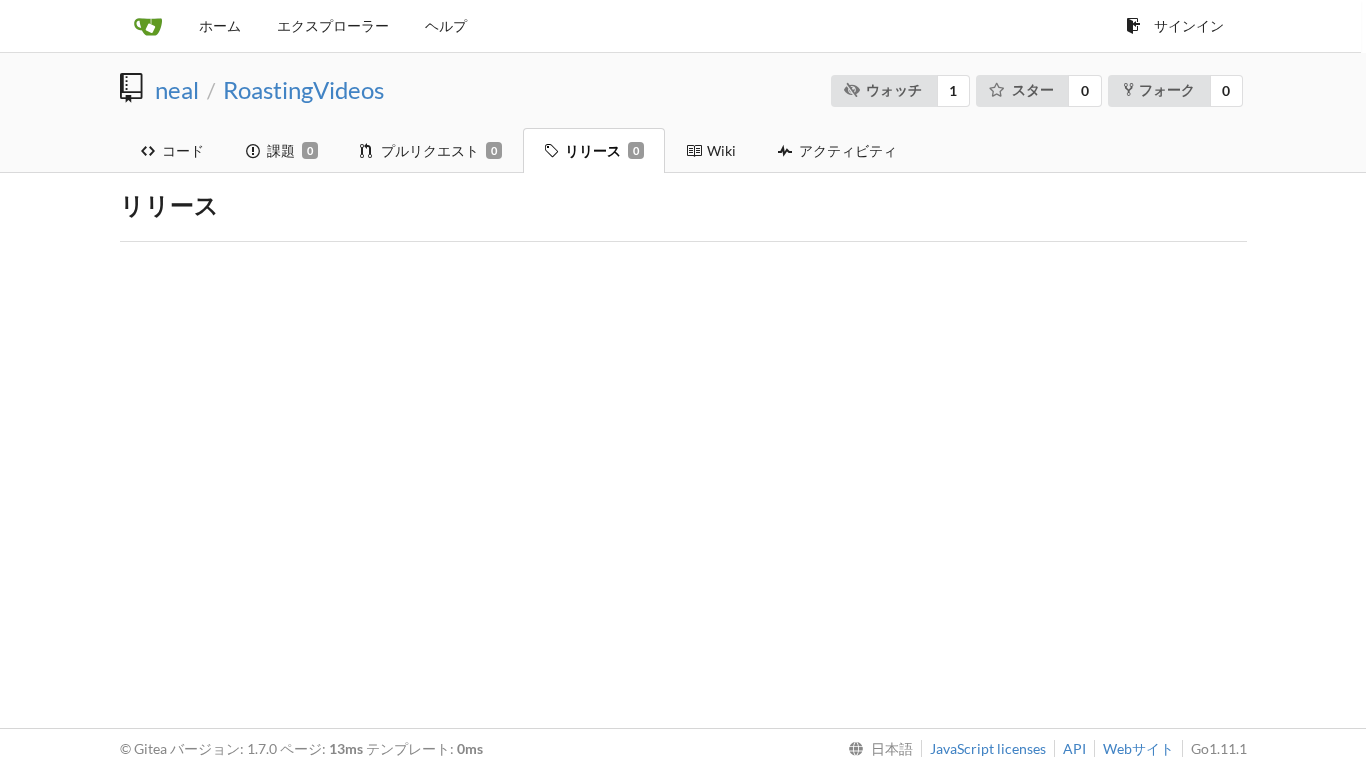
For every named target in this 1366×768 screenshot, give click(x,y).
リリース (602, 150)
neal (177, 90)
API (1074, 748)
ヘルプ (446, 25)
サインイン (1189, 25)
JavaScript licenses (988, 748)
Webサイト (1138, 748)
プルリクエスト (439, 150)
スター (1033, 89)
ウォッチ (894, 89)
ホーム (220, 25)
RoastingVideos (303, 90)
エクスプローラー (333, 25)
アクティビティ (848, 150)
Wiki (721, 150)
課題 (290, 150)
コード (183, 150)
